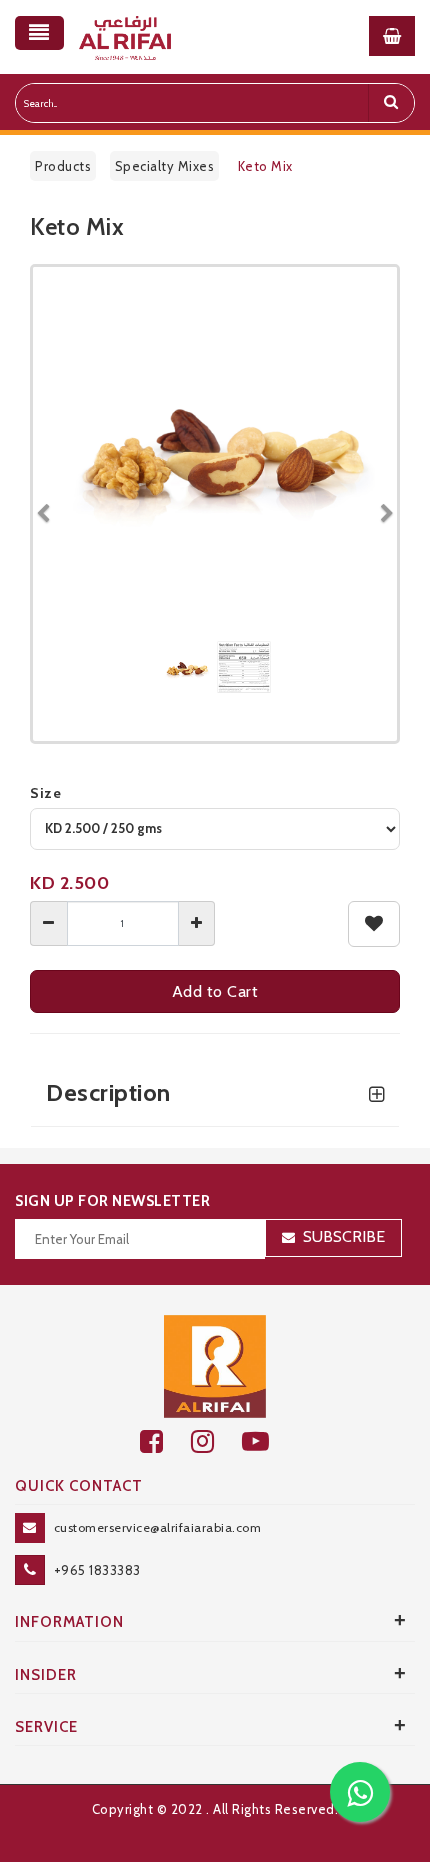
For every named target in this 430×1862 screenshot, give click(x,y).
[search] (391, 103)
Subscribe (344, 1236)
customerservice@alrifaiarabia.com (158, 1527)
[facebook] (165, 1441)
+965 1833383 (97, 1570)
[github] (216, 1441)
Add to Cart (215, 991)
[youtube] (266, 1441)
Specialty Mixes (165, 166)
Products (63, 166)
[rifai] (215, 1365)
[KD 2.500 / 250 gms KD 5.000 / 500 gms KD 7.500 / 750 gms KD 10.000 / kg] (215, 829)
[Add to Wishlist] (374, 924)
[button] (50, 504)
